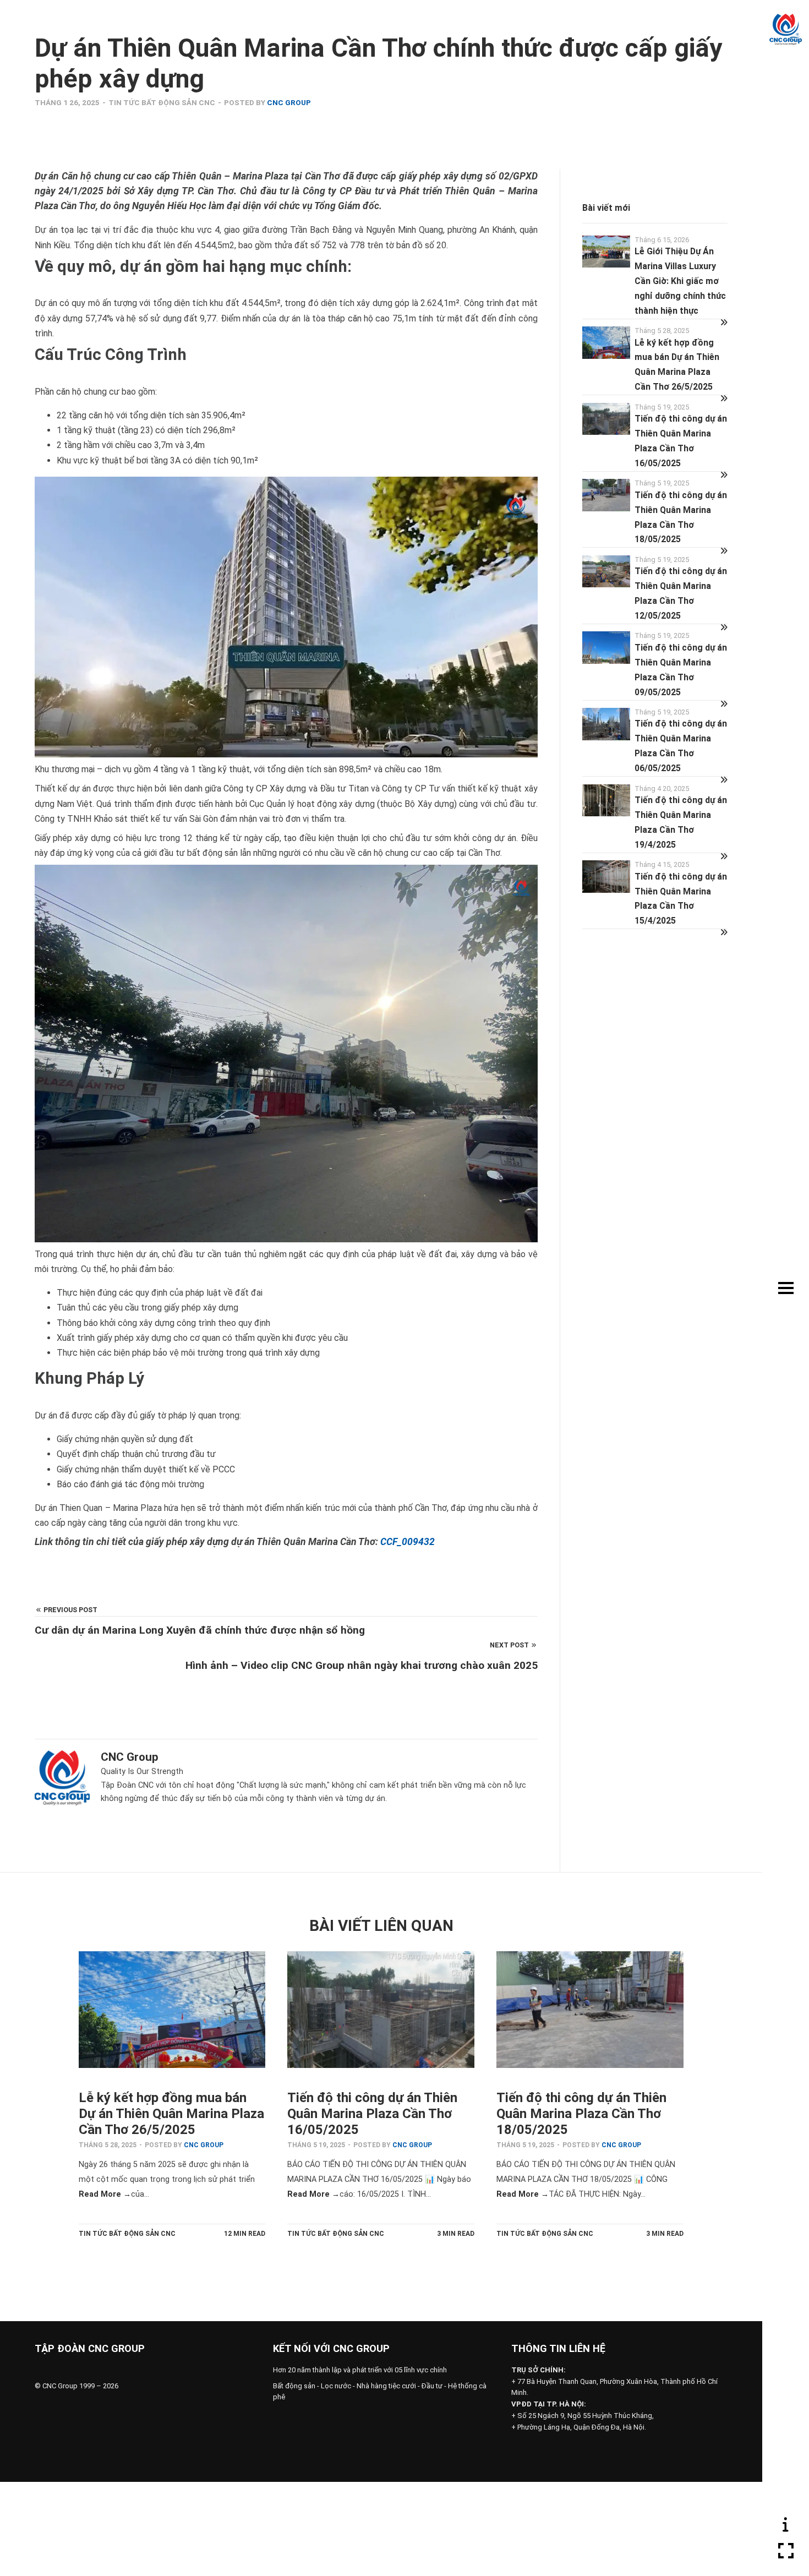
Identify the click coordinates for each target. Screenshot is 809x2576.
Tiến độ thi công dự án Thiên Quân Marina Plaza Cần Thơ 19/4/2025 (681, 822)
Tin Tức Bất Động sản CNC (162, 102)
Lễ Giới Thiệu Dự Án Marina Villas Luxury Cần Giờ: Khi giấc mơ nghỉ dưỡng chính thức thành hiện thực (680, 281)
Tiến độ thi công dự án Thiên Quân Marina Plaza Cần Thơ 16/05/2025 (681, 441)
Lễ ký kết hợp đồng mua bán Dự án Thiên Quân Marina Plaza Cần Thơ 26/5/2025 (677, 365)
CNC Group (289, 102)
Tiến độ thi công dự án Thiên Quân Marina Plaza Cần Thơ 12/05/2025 (681, 593)
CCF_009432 (408, 1542)
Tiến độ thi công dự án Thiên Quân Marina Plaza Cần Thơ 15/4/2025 (681, 899)
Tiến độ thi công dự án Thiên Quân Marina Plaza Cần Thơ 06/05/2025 (681, 746)
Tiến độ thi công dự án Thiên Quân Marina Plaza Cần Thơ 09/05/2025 (681, 670)
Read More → (105, 2194)
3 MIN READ (456, 2234)
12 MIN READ (245, 2234)
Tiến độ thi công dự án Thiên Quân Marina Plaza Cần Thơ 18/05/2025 (681, 517)
